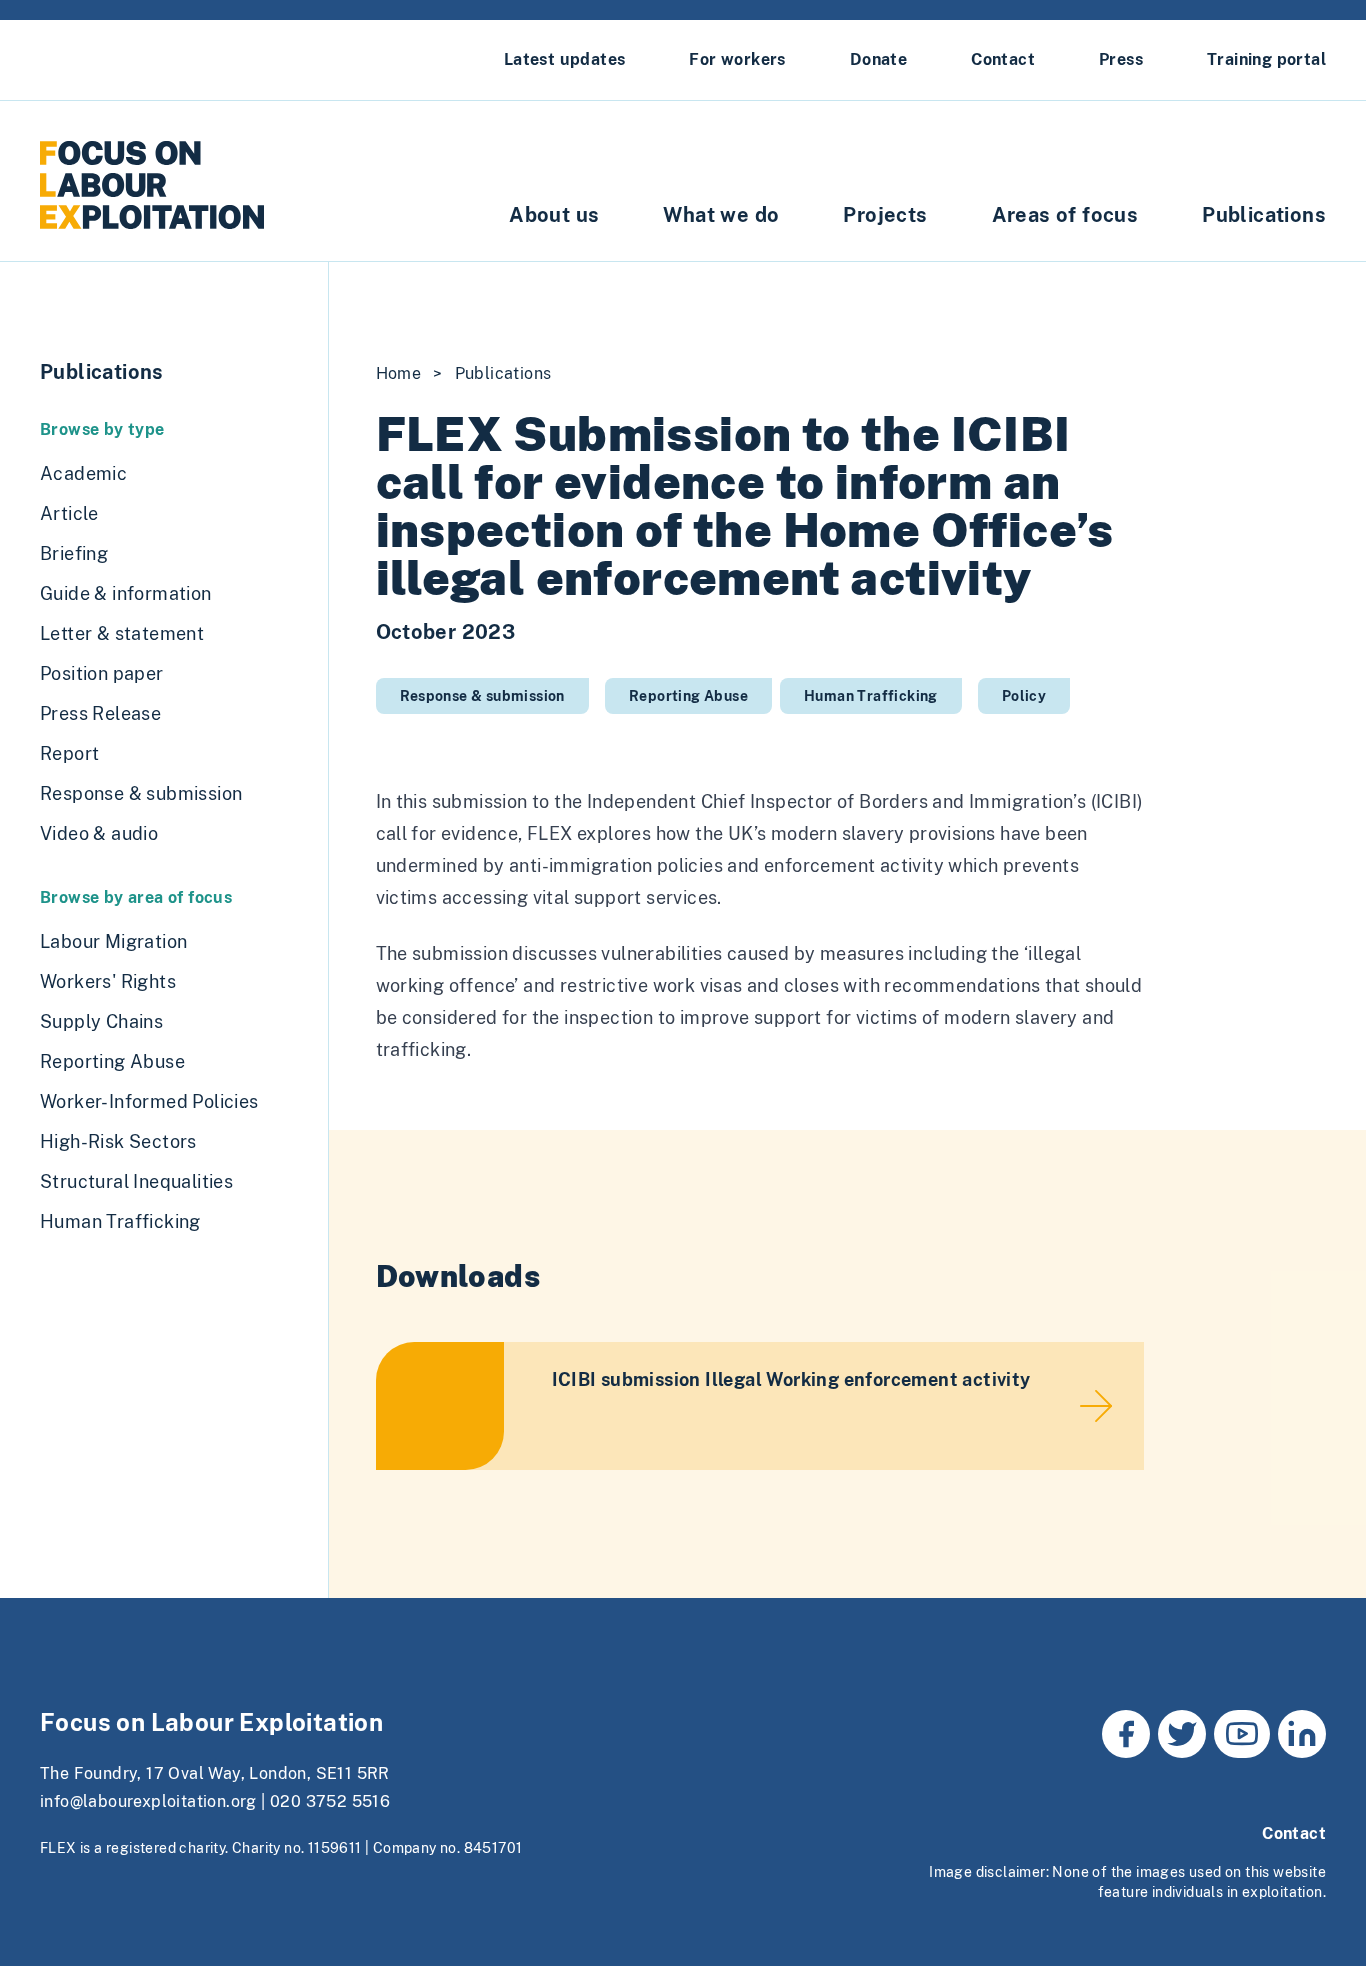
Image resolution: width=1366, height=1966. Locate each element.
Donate (878, 59)
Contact (1003, 59)
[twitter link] (1182, 1734)
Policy (1024, 696)
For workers (737, 59)
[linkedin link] (1302, 1734)
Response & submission (482, 696)
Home (399, 373)
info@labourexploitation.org (148, 1801)
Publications (1264, 215)
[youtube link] (1242, 1734)
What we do (721, 215)
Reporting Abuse (688, 696)
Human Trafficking (871, 696)
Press (1121, 59)
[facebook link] (1126, 1734)
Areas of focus (1065, 215)
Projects (885, 215)
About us (554, 215)
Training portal (1266, 59)
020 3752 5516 (330, 1801)
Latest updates (565, 59)
